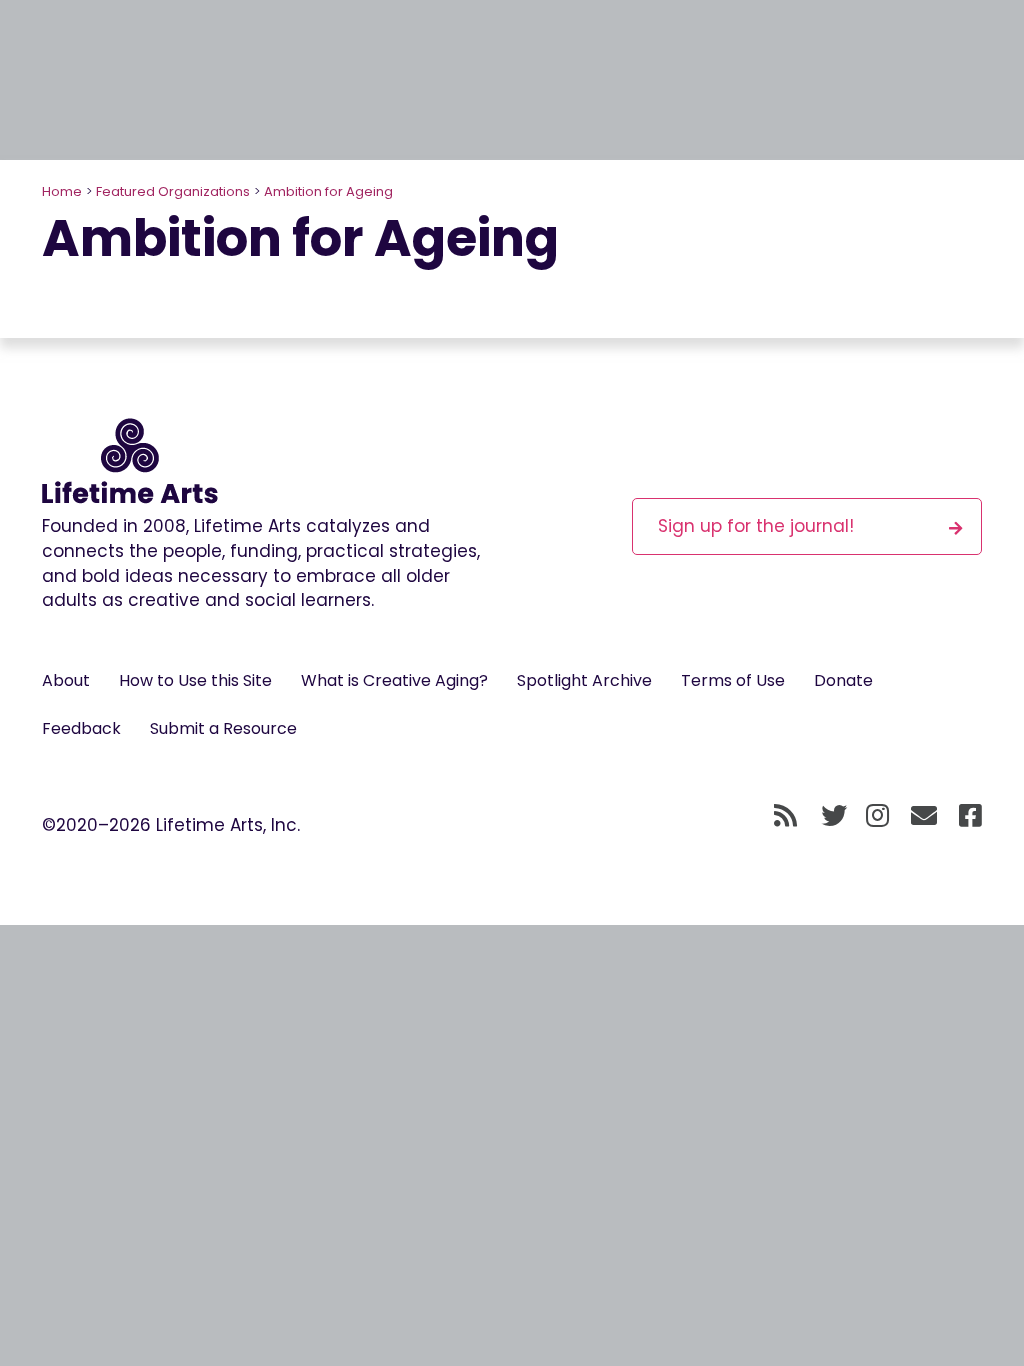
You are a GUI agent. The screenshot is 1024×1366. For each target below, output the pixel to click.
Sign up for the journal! (756, 526)
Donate (843, 680)
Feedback (81, 728)
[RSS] (785, 817)
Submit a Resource (223, 728)
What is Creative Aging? (394, 680)
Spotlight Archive (584, 680)
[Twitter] (834, 817)
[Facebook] (970, 817)
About (66, 680)
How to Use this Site (195, 680)
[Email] (924, 817)
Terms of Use (733, 680)
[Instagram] (877, 817)
